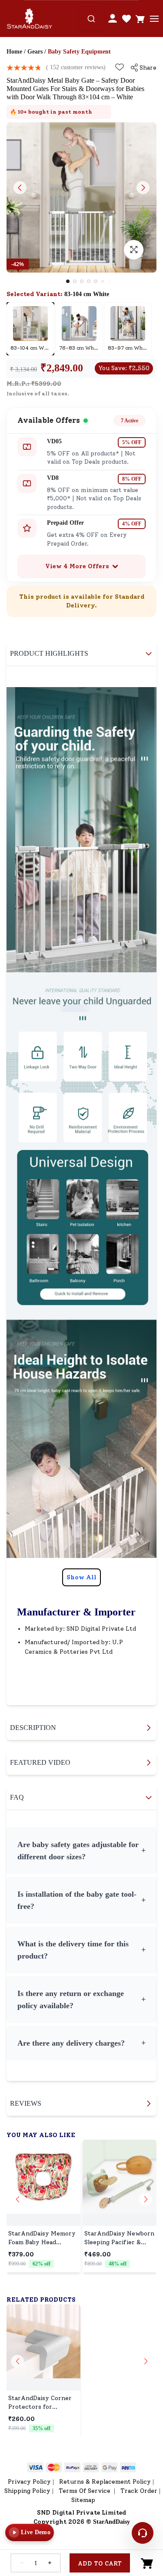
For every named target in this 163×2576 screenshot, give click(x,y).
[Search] (91, 19)
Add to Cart (100, 2564)
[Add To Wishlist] (120, 67)
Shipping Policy (27, 2491)
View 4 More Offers (77, 566)
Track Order (139, 2491)
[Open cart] (140, 19)
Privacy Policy (29, 2482)
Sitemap (83, 2500)
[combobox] (91, 19)
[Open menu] (154, 19)
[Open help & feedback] (143, 2533)
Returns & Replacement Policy (105, 2482)
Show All (81, 1577)
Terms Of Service (85, 2491)
